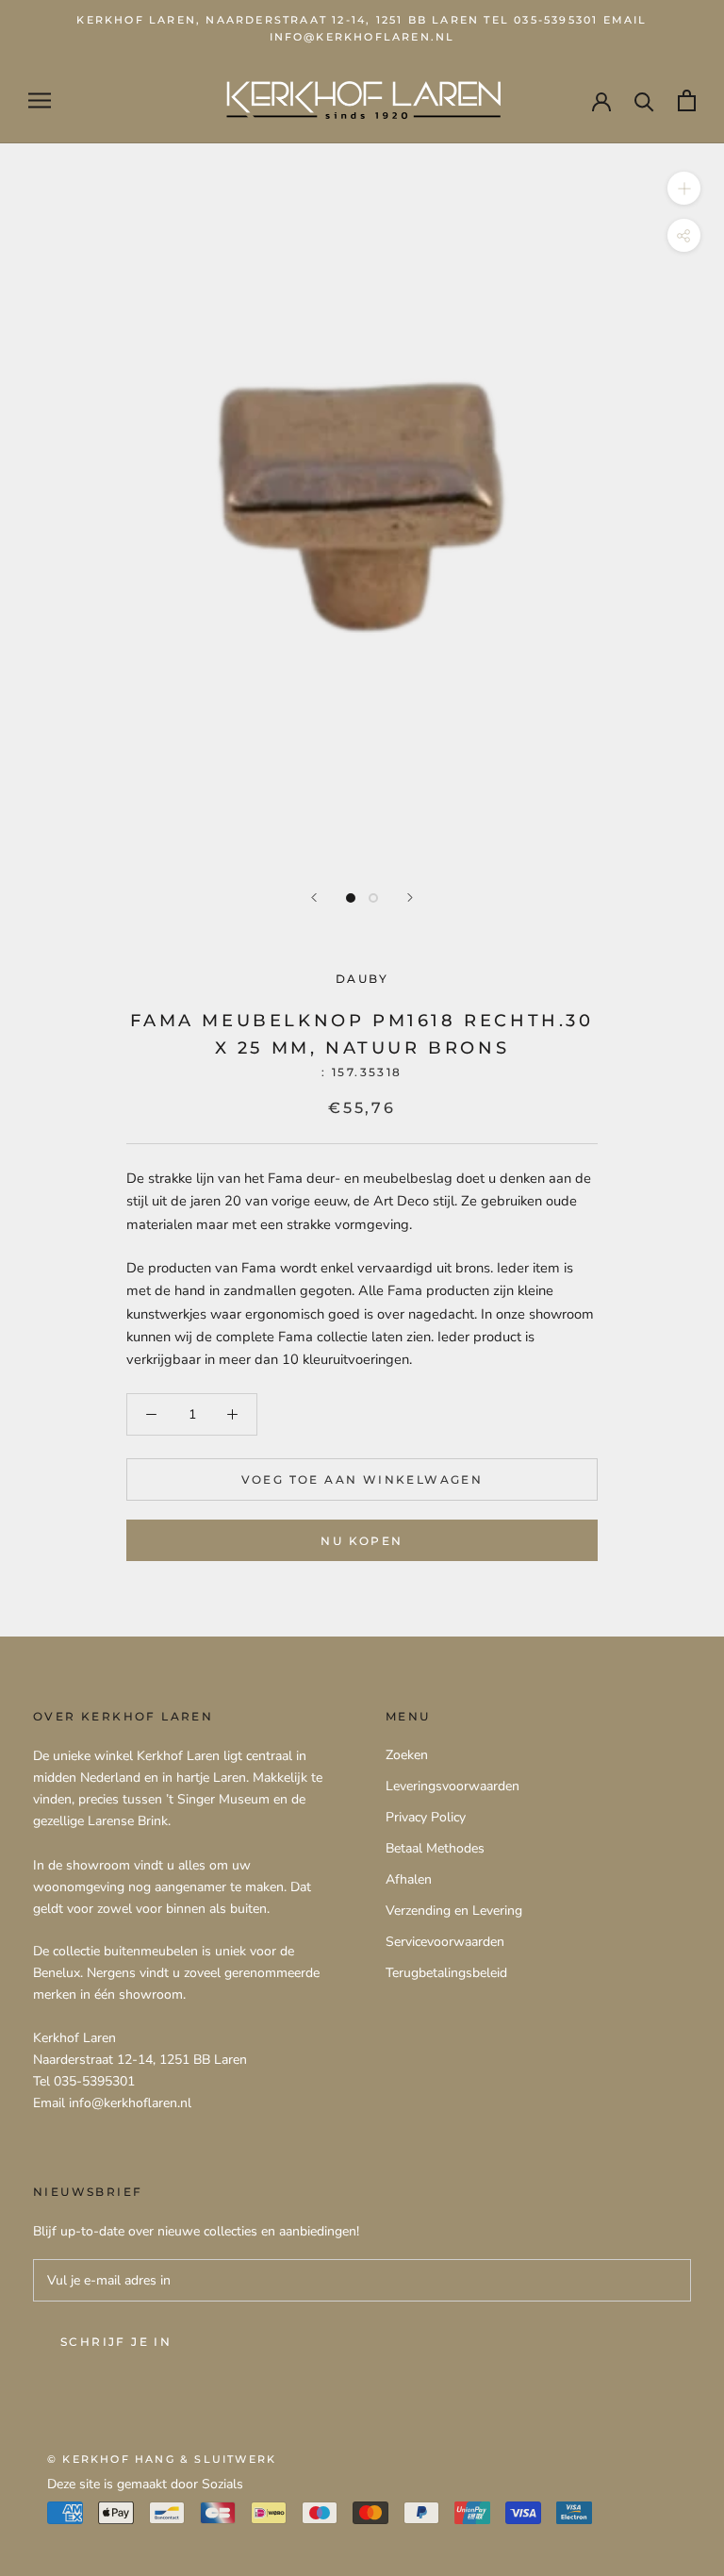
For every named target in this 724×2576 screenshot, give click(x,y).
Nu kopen (362, 1541)
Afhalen (409, 1879)
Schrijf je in (116, 2342)
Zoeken (407, 1755)
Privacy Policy (426, 1817)
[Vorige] (314, 897)
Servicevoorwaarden (445, 1942)
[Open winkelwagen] (687, 100)
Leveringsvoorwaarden (452, 1786)
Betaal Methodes (435, 1848)
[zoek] (644, 100)
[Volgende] (410, 897)
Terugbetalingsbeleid (446, 1973)
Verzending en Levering (454, 1911)
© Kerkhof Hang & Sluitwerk (162, 2459)
